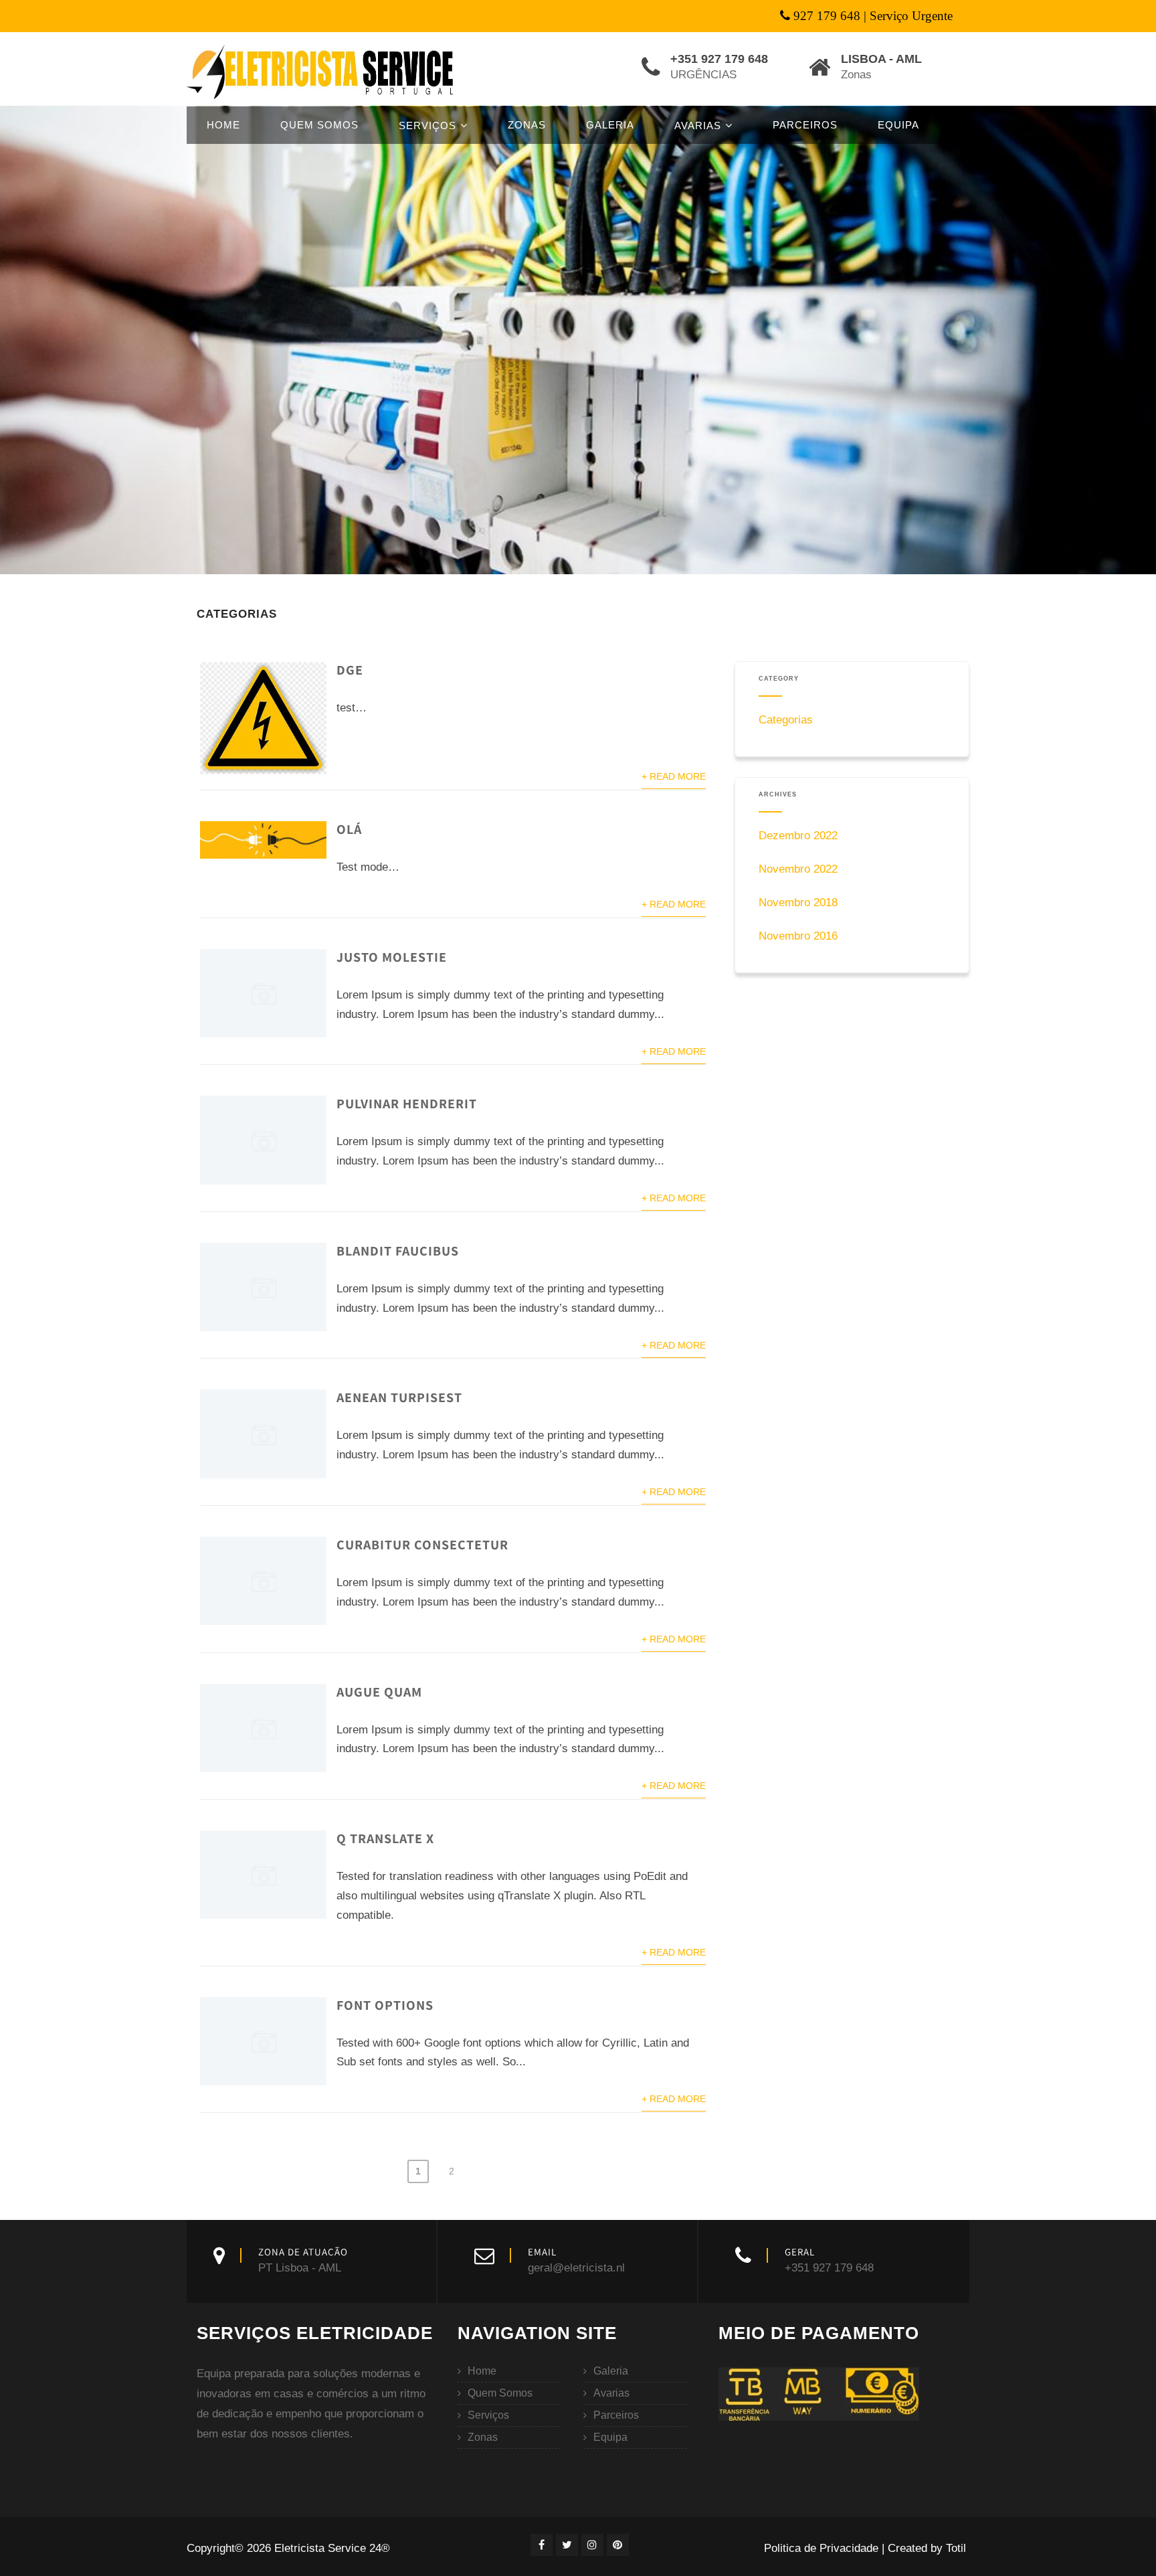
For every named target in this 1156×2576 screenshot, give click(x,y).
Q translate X (385, 1838)
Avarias (698, 125)
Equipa (898, 125)
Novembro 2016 (798, 936)
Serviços (427, 125)
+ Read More (674, 777)
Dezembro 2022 (798, 836)
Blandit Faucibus (398, 1251)
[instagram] (592, 2545)
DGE (350, 670)
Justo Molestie (392, 957)
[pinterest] (618, 2545)
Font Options (385, 2005)
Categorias (786, 720)
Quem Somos (319, 125)
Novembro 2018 (798, 903)
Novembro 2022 (798, 869)
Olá (349, 829)
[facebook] (542, 2545)
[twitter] (567, 2545)
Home (223, 125)
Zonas (527, 125)
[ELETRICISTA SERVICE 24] (322, 71)
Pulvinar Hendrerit (407, 1104)
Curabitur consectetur (422, 1545)
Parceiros (805, 125)
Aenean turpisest (399, 1397)
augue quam (379, 1692)
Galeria (610, 125)
